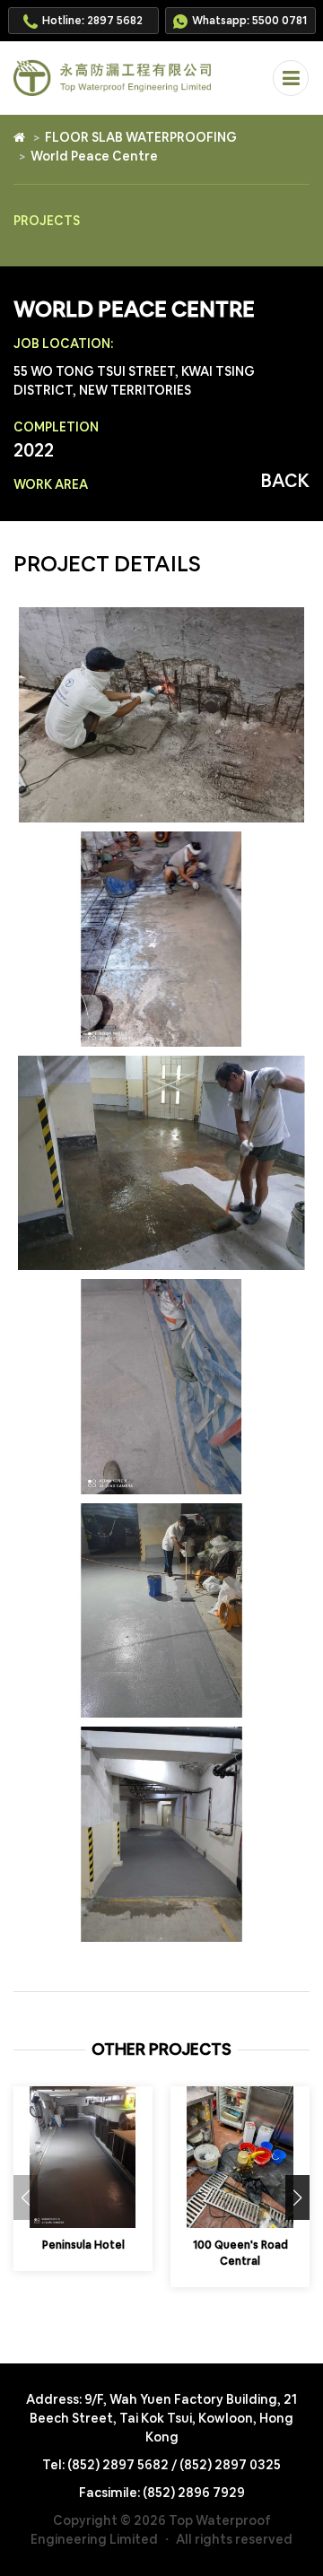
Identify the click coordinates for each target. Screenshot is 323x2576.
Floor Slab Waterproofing (141, 137)
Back (285, 481)
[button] (297, 2197)
